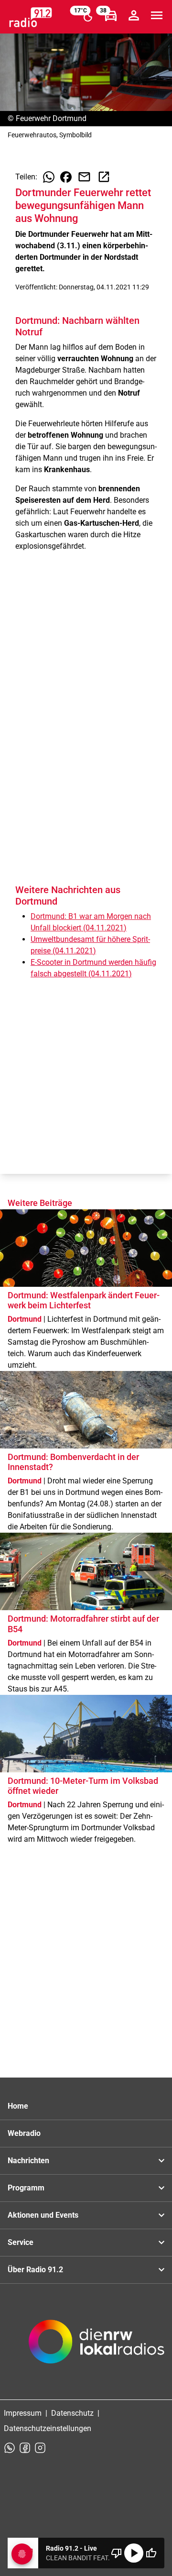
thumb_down (117, 2553)
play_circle (134, 2553)
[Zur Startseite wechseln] (31, 17)
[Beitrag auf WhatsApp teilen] (49, 177)
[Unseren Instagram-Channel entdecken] (40, 2448)
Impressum (23, 2413)
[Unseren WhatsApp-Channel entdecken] (10, 2448)
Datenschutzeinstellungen (48, 2428)
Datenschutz (72, 2413)
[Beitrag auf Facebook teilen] (66, 177)
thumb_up (151, 2553)
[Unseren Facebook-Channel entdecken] (25, 2448)
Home (18, 2106)
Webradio (24, 2133)
